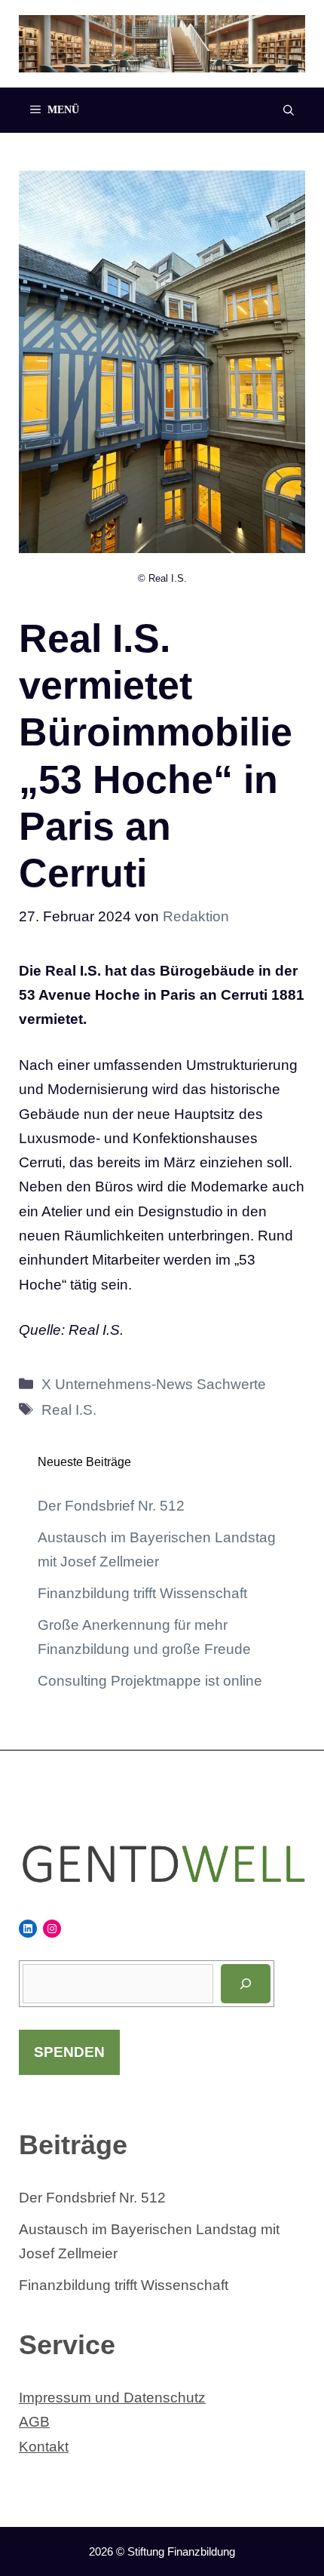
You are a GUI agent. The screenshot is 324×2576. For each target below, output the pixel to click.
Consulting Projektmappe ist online (150, 1681)
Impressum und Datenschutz (112, 2398)
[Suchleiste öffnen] (289, 110)
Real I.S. (69, 1410)
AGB (34, 2422)
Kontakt (44, 2447)
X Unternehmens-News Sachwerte (154, 1384)
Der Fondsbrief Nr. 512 (111, 1506)
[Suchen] (246, 1984)
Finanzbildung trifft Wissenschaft (142, 1593)
